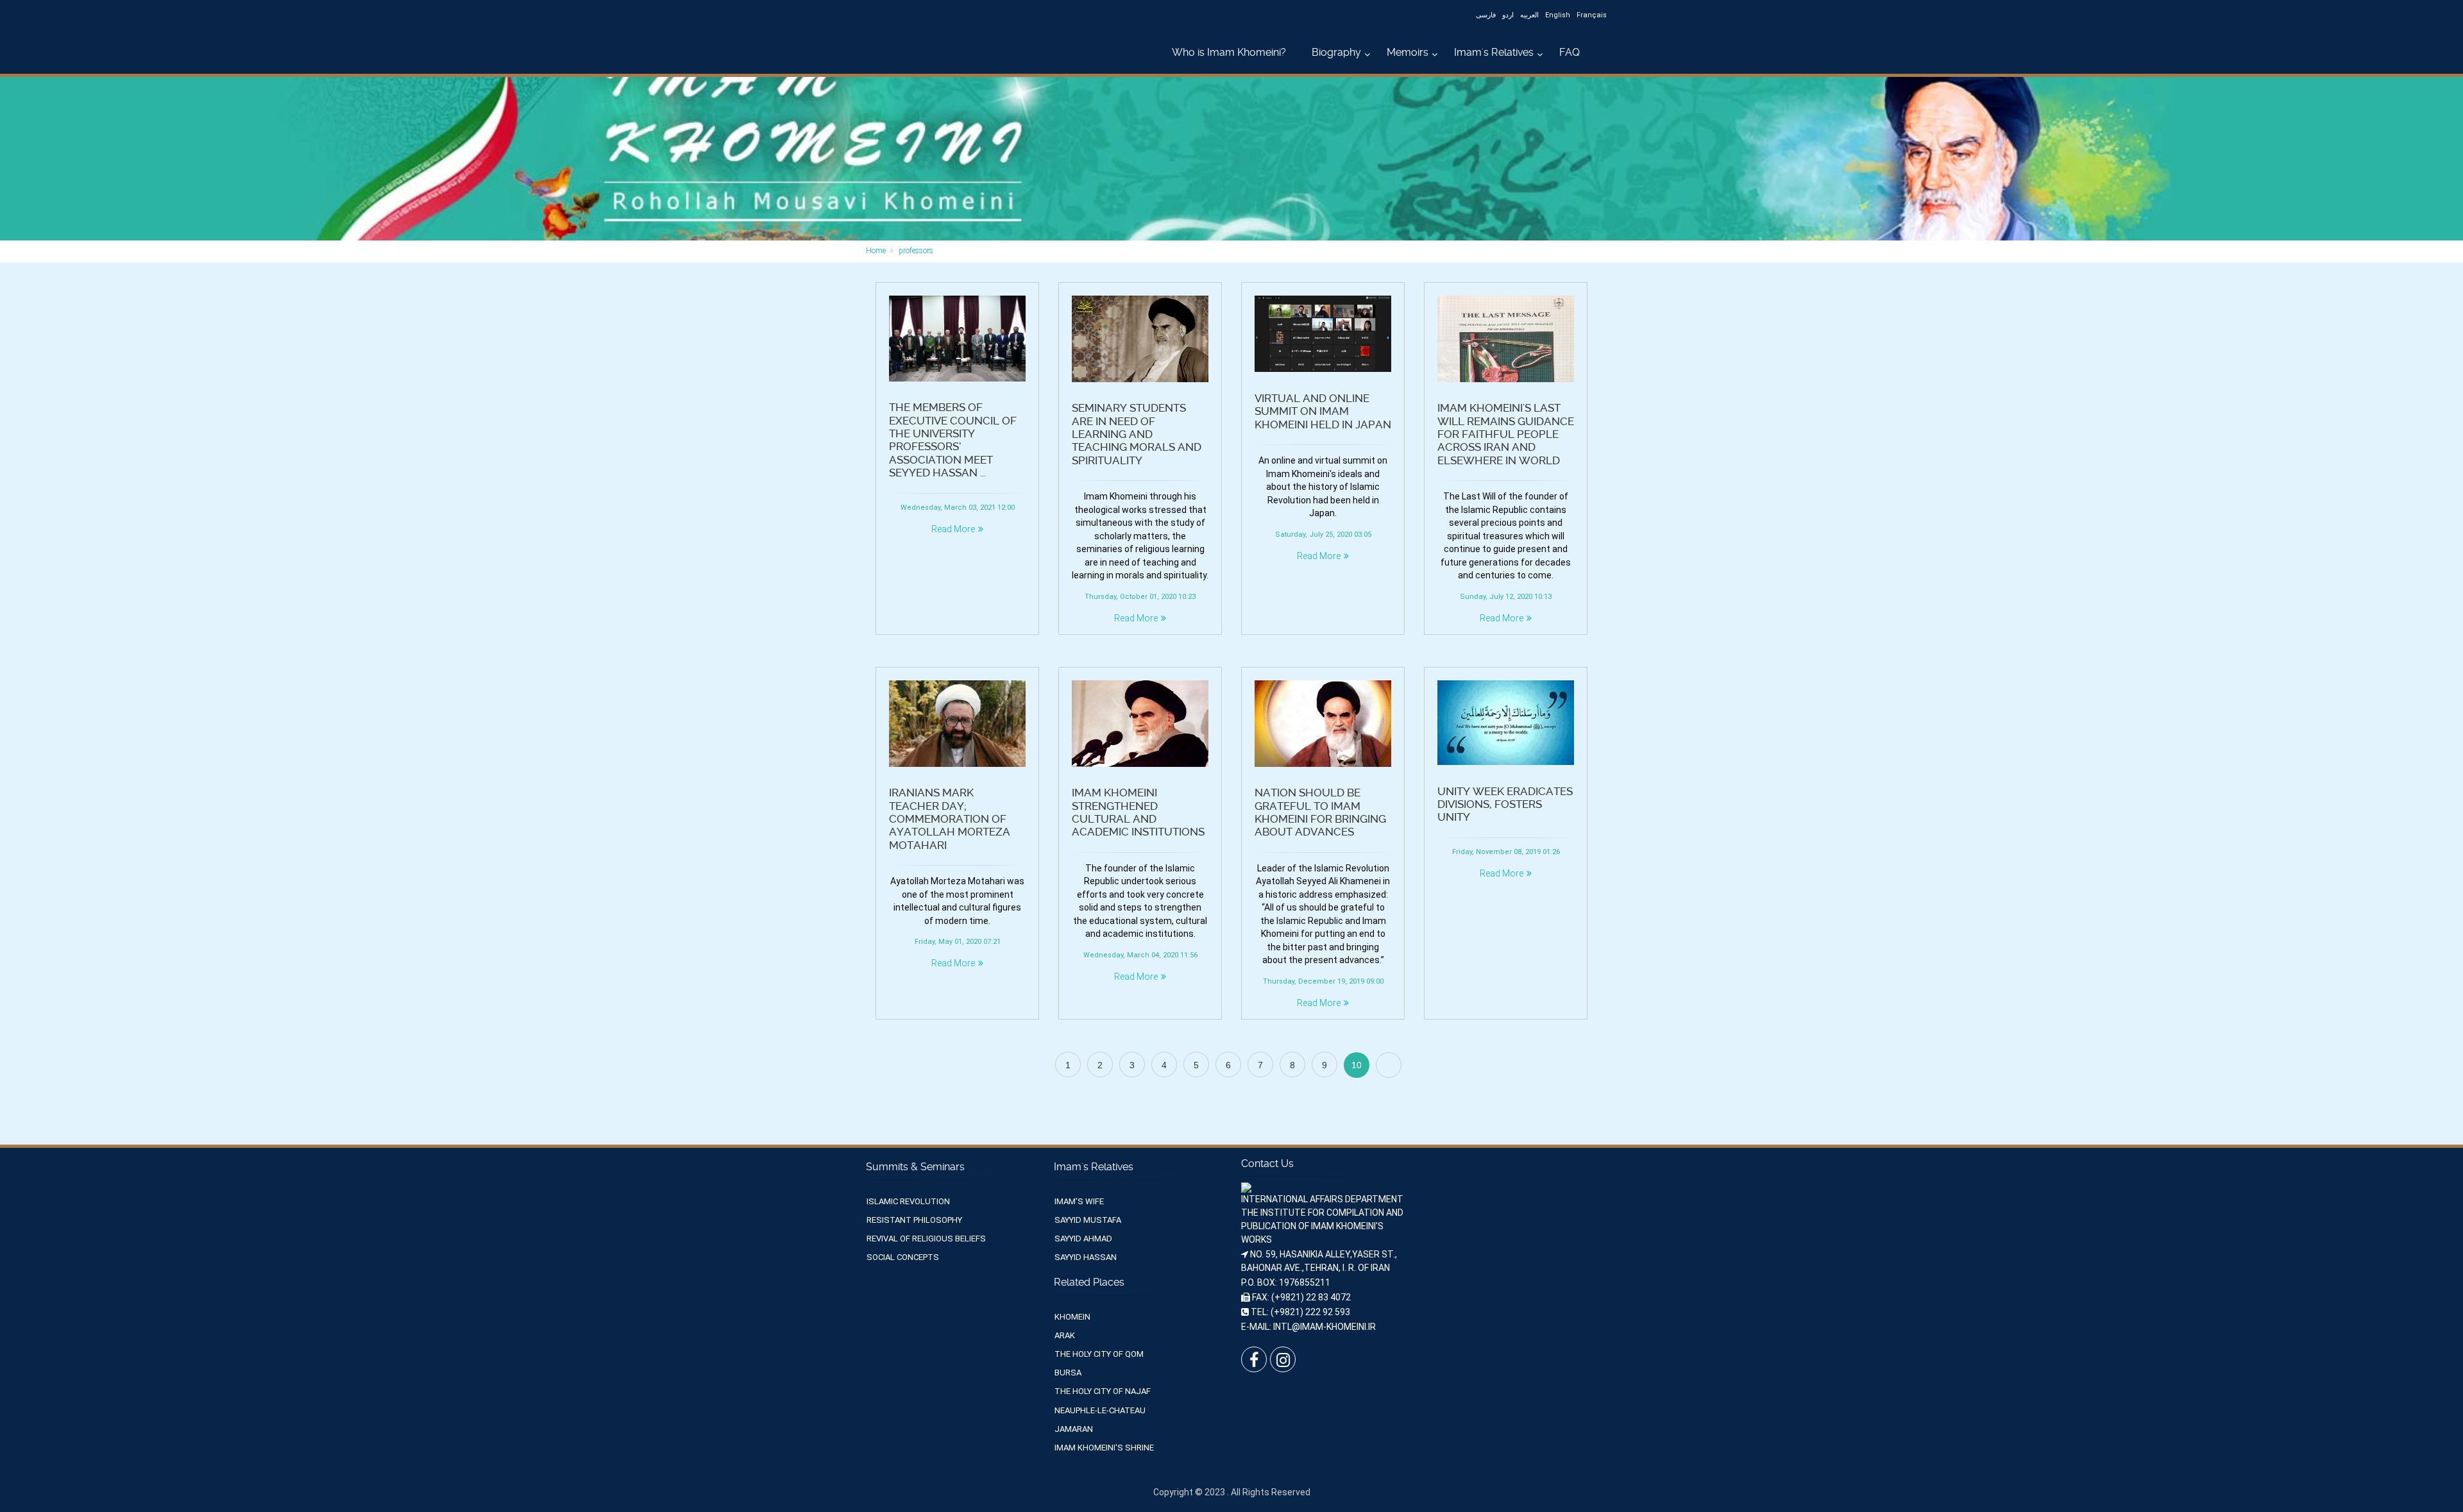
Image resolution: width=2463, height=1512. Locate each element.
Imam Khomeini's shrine (1104, 1448)
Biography (1336, 52)
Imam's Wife (1079, 1201)
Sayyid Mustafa (1088, 1220)
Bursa (1068, 1373)
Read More (953, 529)
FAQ (1570, 52)
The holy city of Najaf (1103, 1391)
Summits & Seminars (915, 1167)
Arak (1065, 1335)
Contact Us (1267, 1163)
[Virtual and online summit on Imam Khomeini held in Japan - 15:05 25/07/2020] (1323, 334)
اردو (1508, 15)
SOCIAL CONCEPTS (903, 1257)
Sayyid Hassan (1086, 1257)
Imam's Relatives (1494, 52)
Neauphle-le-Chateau (1100, 1410)
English (1558, 15)
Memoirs (1408, 52)
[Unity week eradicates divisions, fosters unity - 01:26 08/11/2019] (1506, 723)
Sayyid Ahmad (1083, 1239)
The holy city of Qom (1099, 1354)
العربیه (1529, 15)
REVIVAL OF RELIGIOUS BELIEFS (926, 1239)
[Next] (1389, 1065)
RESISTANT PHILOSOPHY (914, 1220)
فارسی (1486, 15)
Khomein (1072, 1317)
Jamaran (1074, 1429)
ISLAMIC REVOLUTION (908, 1201)
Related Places (1089, 1282)
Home (876, 251)
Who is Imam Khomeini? (1229, 52)
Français (1592, 15)
